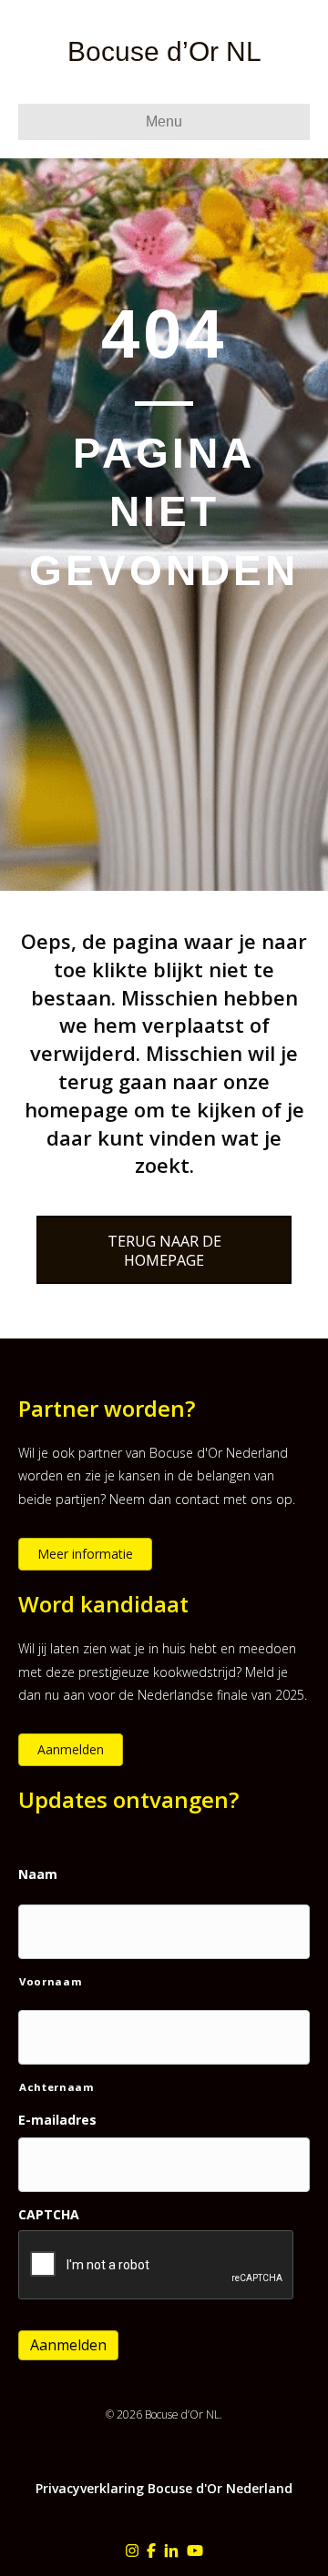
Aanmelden (68, 2345)
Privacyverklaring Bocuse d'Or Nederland (164, 2488)
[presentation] (157, 2266)
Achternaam (57, 2087)
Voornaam (51, 1981)
